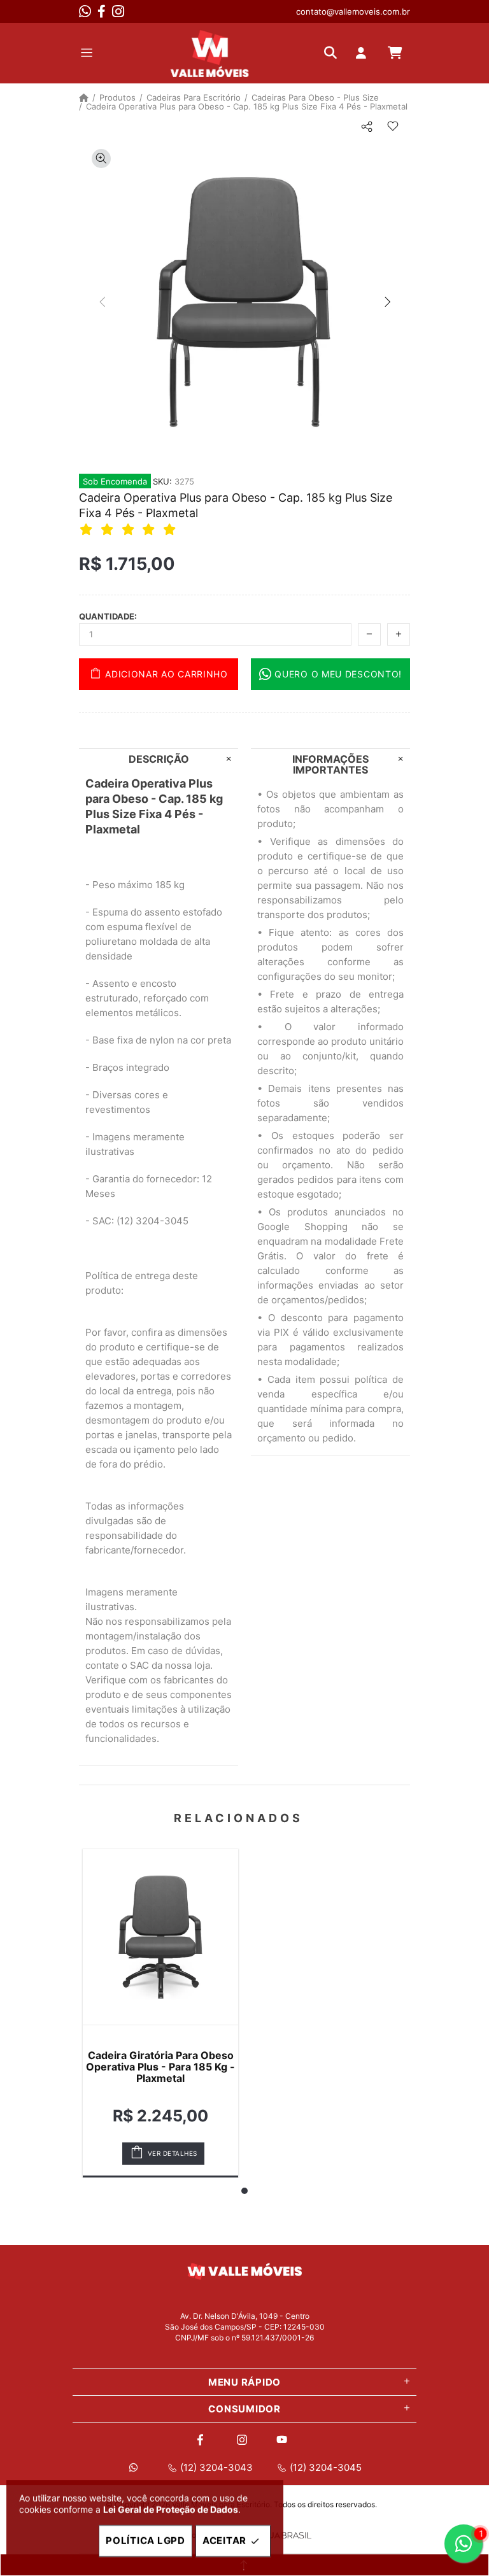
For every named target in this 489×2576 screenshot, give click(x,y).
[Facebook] (102, 11)
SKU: (162, 481)
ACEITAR (224, 2541)
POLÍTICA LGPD (145, 2541)
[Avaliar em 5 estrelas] (171, 529)
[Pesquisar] (334, 53)
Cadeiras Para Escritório (194, 97)
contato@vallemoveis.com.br (353, 11)
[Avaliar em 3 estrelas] (130, 529)
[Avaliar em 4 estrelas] (150, 529)
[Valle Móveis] (209, 53)
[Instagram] (118, 11)
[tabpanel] (160, 2013)
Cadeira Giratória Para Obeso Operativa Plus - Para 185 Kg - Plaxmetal (160, 2067)
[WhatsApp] (85, 11)
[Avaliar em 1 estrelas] (88, 529)
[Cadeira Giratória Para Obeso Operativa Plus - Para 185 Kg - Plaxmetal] (160, 1937)
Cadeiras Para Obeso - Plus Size (315, 97)
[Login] (364, 53)
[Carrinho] (395, 53)
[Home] (84, 97)
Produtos (117, 97)
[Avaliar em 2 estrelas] (109, 529)
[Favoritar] (393, 127)
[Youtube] (284, 2440)
